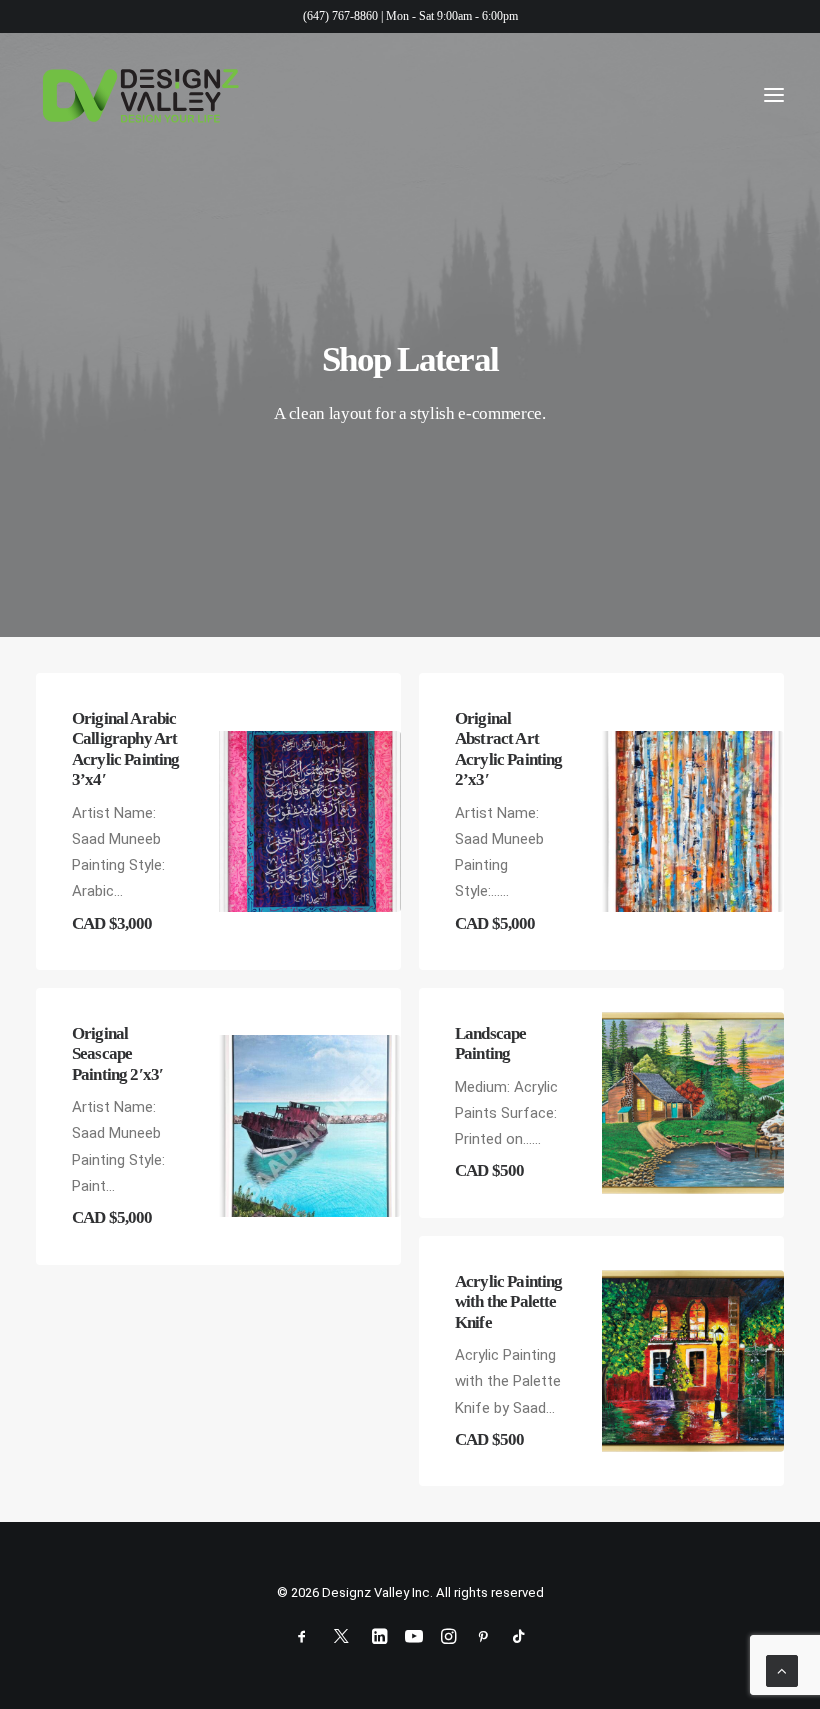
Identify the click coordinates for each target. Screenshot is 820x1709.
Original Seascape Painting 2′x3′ (117, 1054)
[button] (774, 95)
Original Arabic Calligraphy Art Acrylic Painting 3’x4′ (125, 749)
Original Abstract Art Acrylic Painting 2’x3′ (508, 749)
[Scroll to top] (782, 1670)
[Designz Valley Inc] (141, 95)
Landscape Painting (490, 1043)
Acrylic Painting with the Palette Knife (508, 1302)
